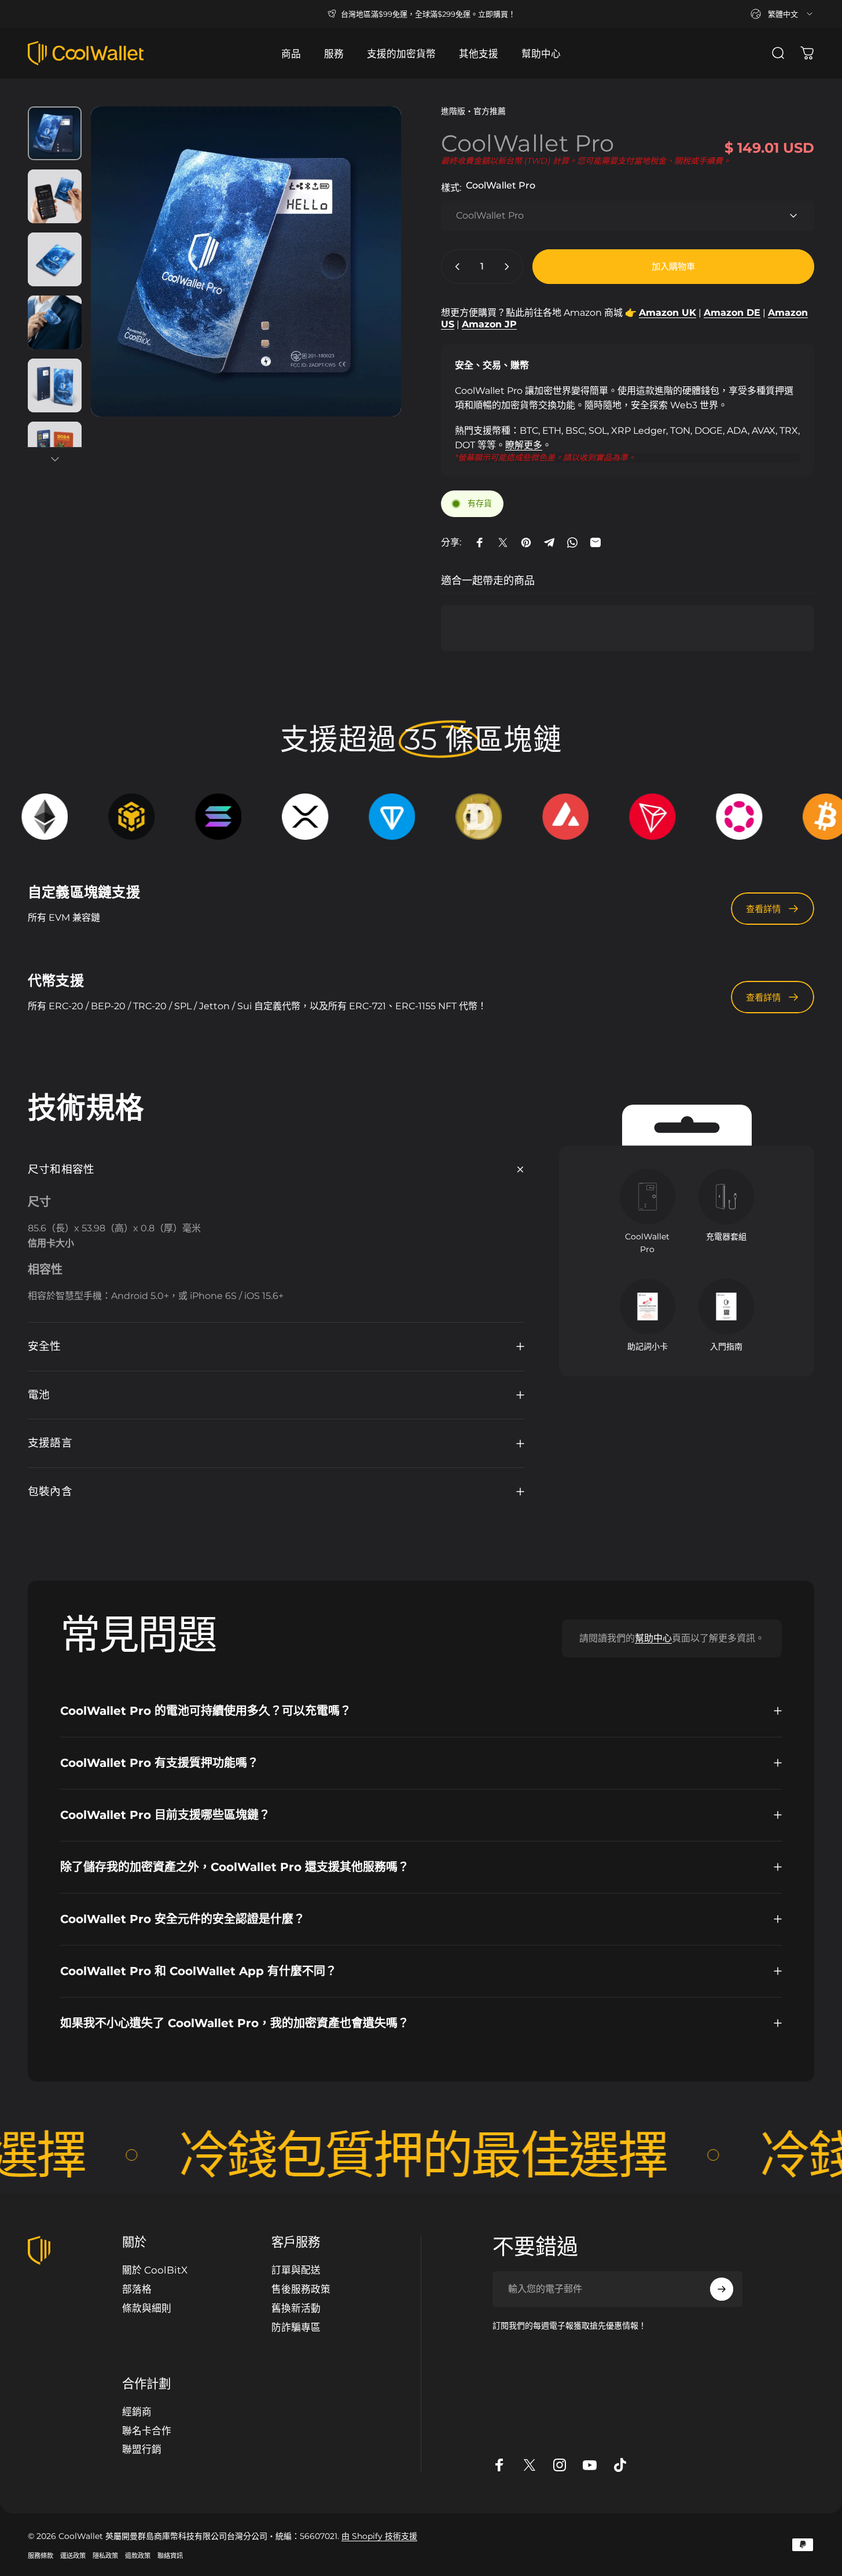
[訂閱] (722, 2289)
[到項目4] (55, 322)
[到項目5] (55, 385)
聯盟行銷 (142, 2449)
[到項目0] (55, 133)
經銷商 (137, 2412)
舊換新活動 (296, 2308)
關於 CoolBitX (155, 2270)
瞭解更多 (524, 445)
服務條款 (41, 2556)
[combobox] (782, 14)
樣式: (488, 187)
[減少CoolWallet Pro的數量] (455, 267)
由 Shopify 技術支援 (379, 2536)
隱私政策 (105, 2556)
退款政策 (138, 2556)
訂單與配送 (296, 2270)
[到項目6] (55, 449)
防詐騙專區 (296, 2327)
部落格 (137, 2289)
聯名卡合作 (147, 2431)
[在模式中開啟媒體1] (246, 261)
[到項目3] (55, 259)
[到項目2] (55, 196)
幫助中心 (653, 1638)
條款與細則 (147, 2308)
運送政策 (73, 2556)
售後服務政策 (301, 2289)
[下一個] (371, 283)
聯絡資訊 (170, 2556)
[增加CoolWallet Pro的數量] (509, 267)
